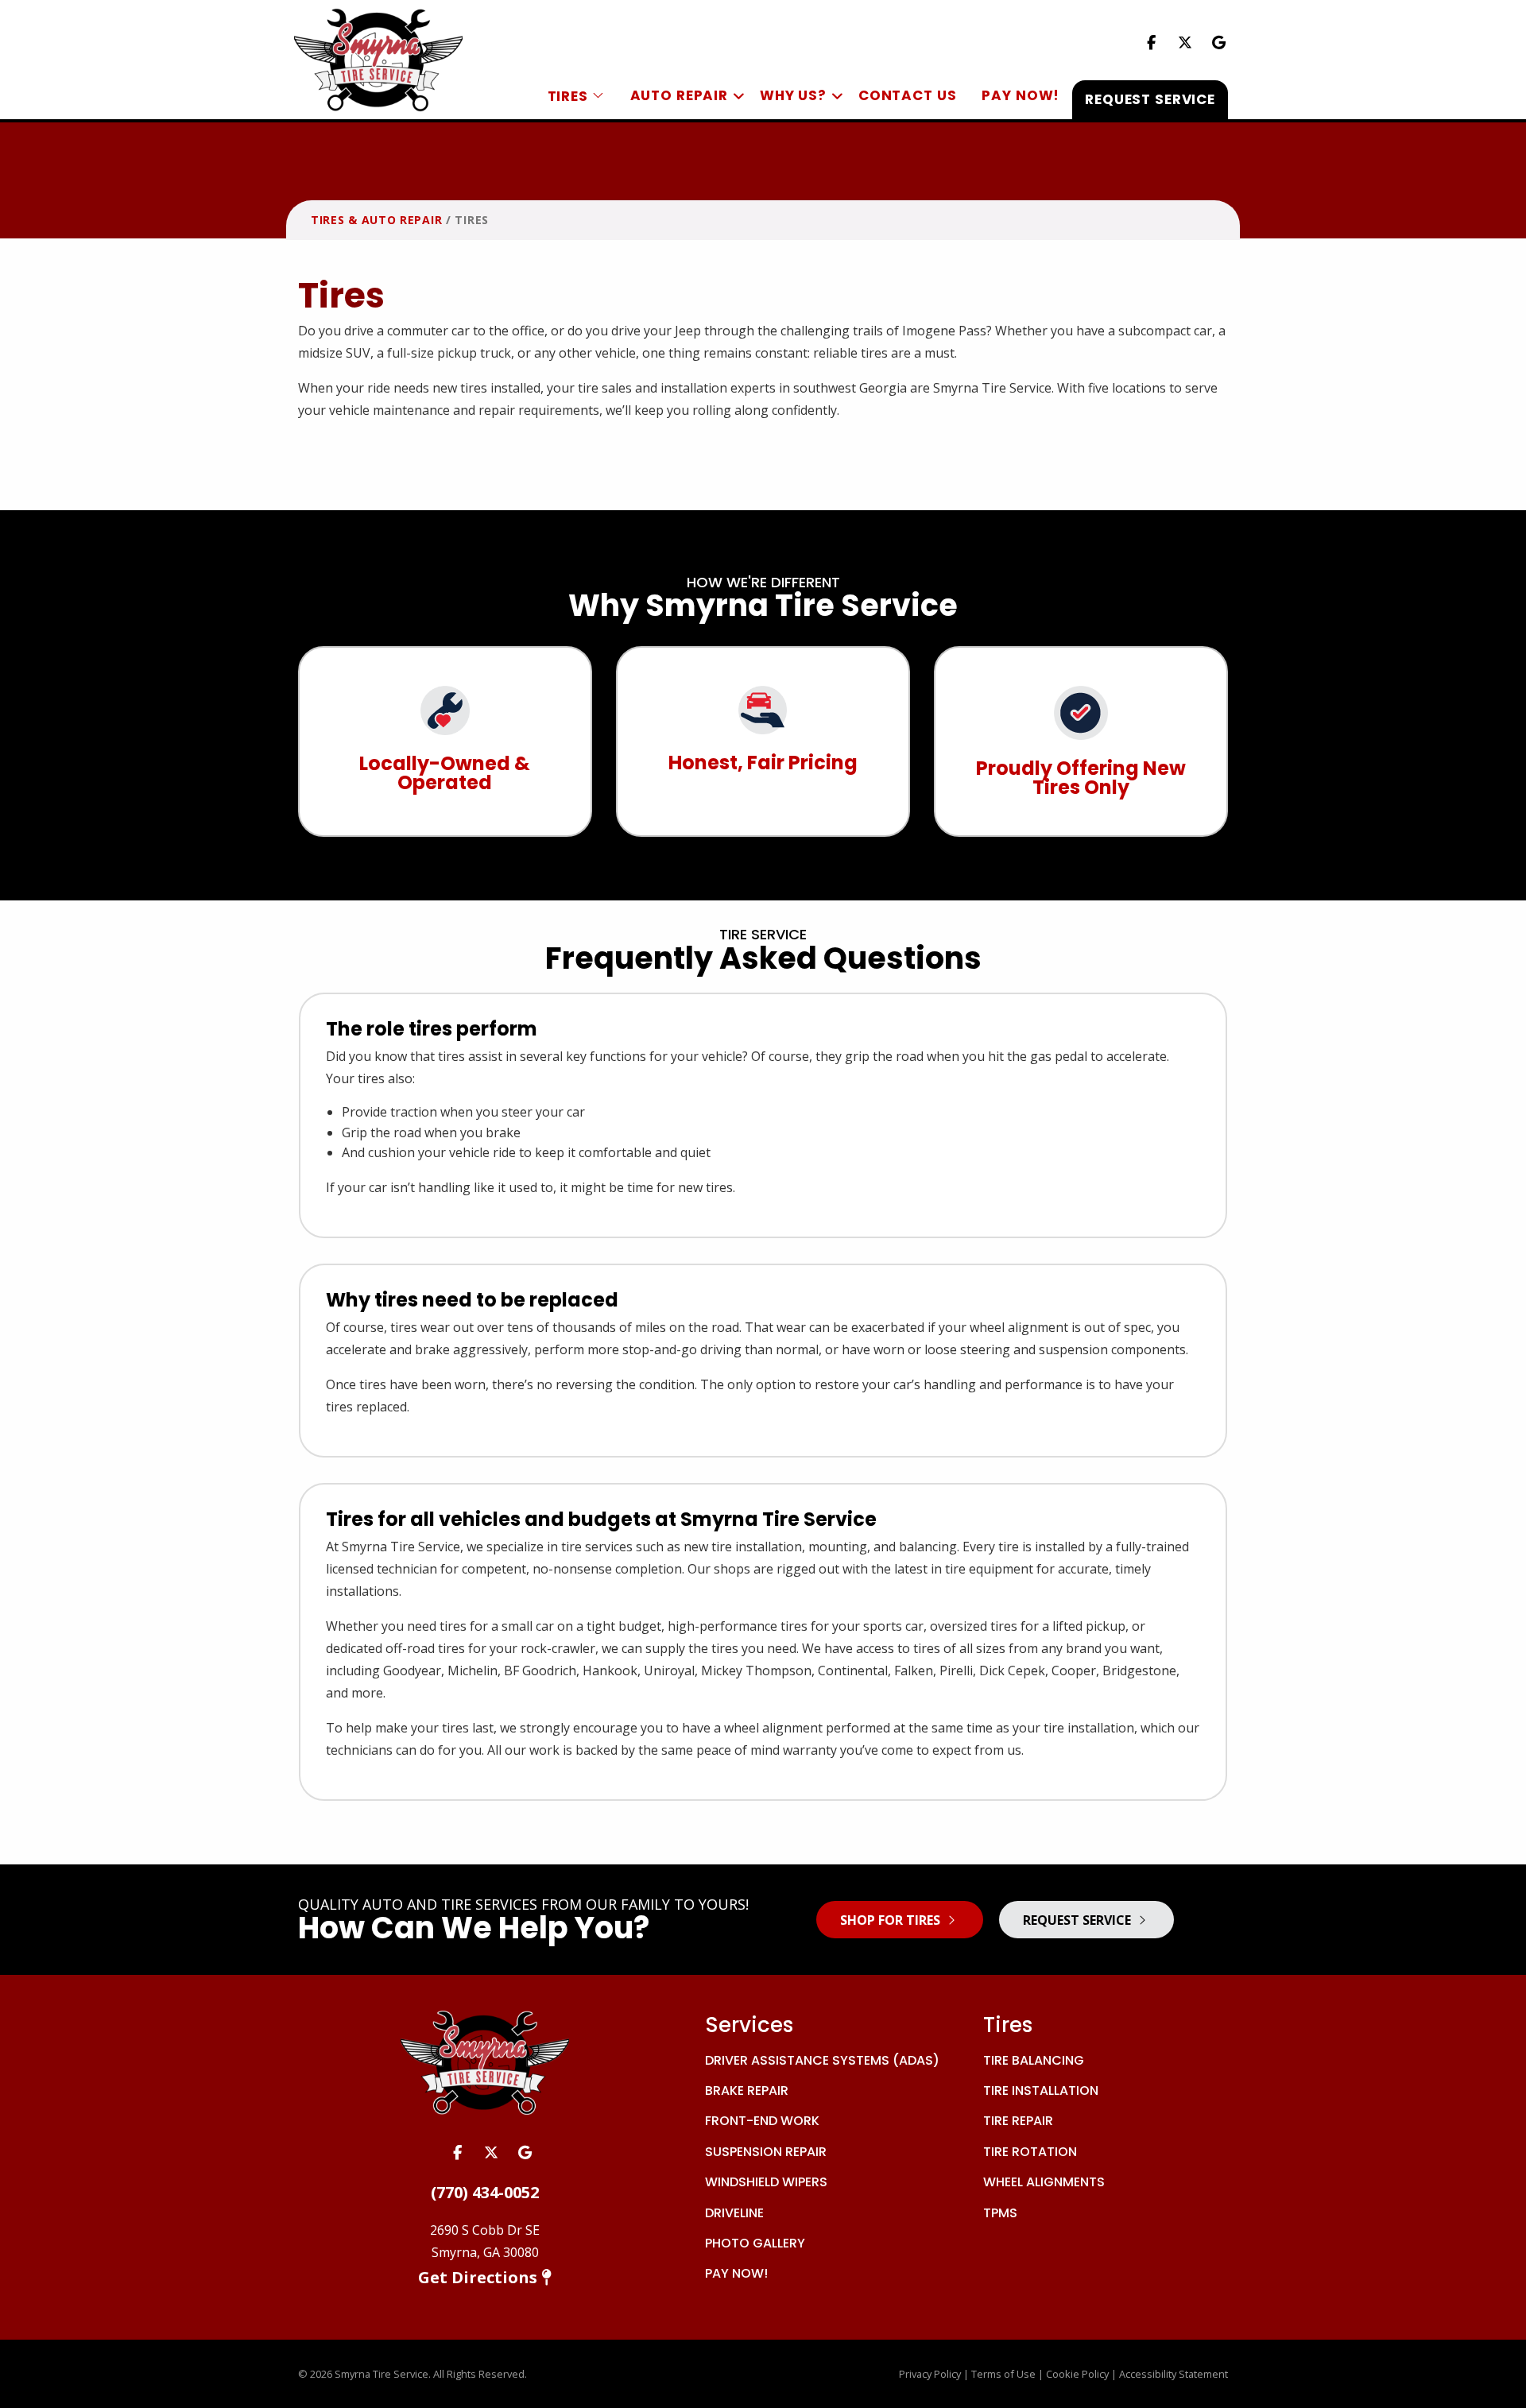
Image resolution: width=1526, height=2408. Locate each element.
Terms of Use (1003, 2374)
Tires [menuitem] (570, 96)
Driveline (734, 2213)
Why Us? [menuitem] (793, 95)
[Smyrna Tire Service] (378, 58)
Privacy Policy (930, 2374)
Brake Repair (747, 2091)
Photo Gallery (755, 2243)
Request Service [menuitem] (1150, 99)
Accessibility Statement (1174, 2374)
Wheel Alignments (1044, 2182)
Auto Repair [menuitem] (679, 95)
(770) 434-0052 (485, 2192)
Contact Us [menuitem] (908, 95)
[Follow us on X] (1185, 42)
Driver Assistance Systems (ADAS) (822, 2060)
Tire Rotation (1030, 2152)
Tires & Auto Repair (376, 220)
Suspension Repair (766, 2152)
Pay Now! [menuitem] (1021, 95)
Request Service (1079, 1920)
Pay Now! (736, 2273)
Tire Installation (1041, 2091)
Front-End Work (762, 2121)
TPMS (1000, 2213)
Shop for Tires (892, 1920)
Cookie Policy (1077, 2374)
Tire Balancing (1034, 2060)
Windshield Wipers (766, 2182)
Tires (1008, 2025)
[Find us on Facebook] (1151, 42)
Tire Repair (1018, 2121)
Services (749, 2025)
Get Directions (480, 2277)
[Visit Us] (1219, 42)
